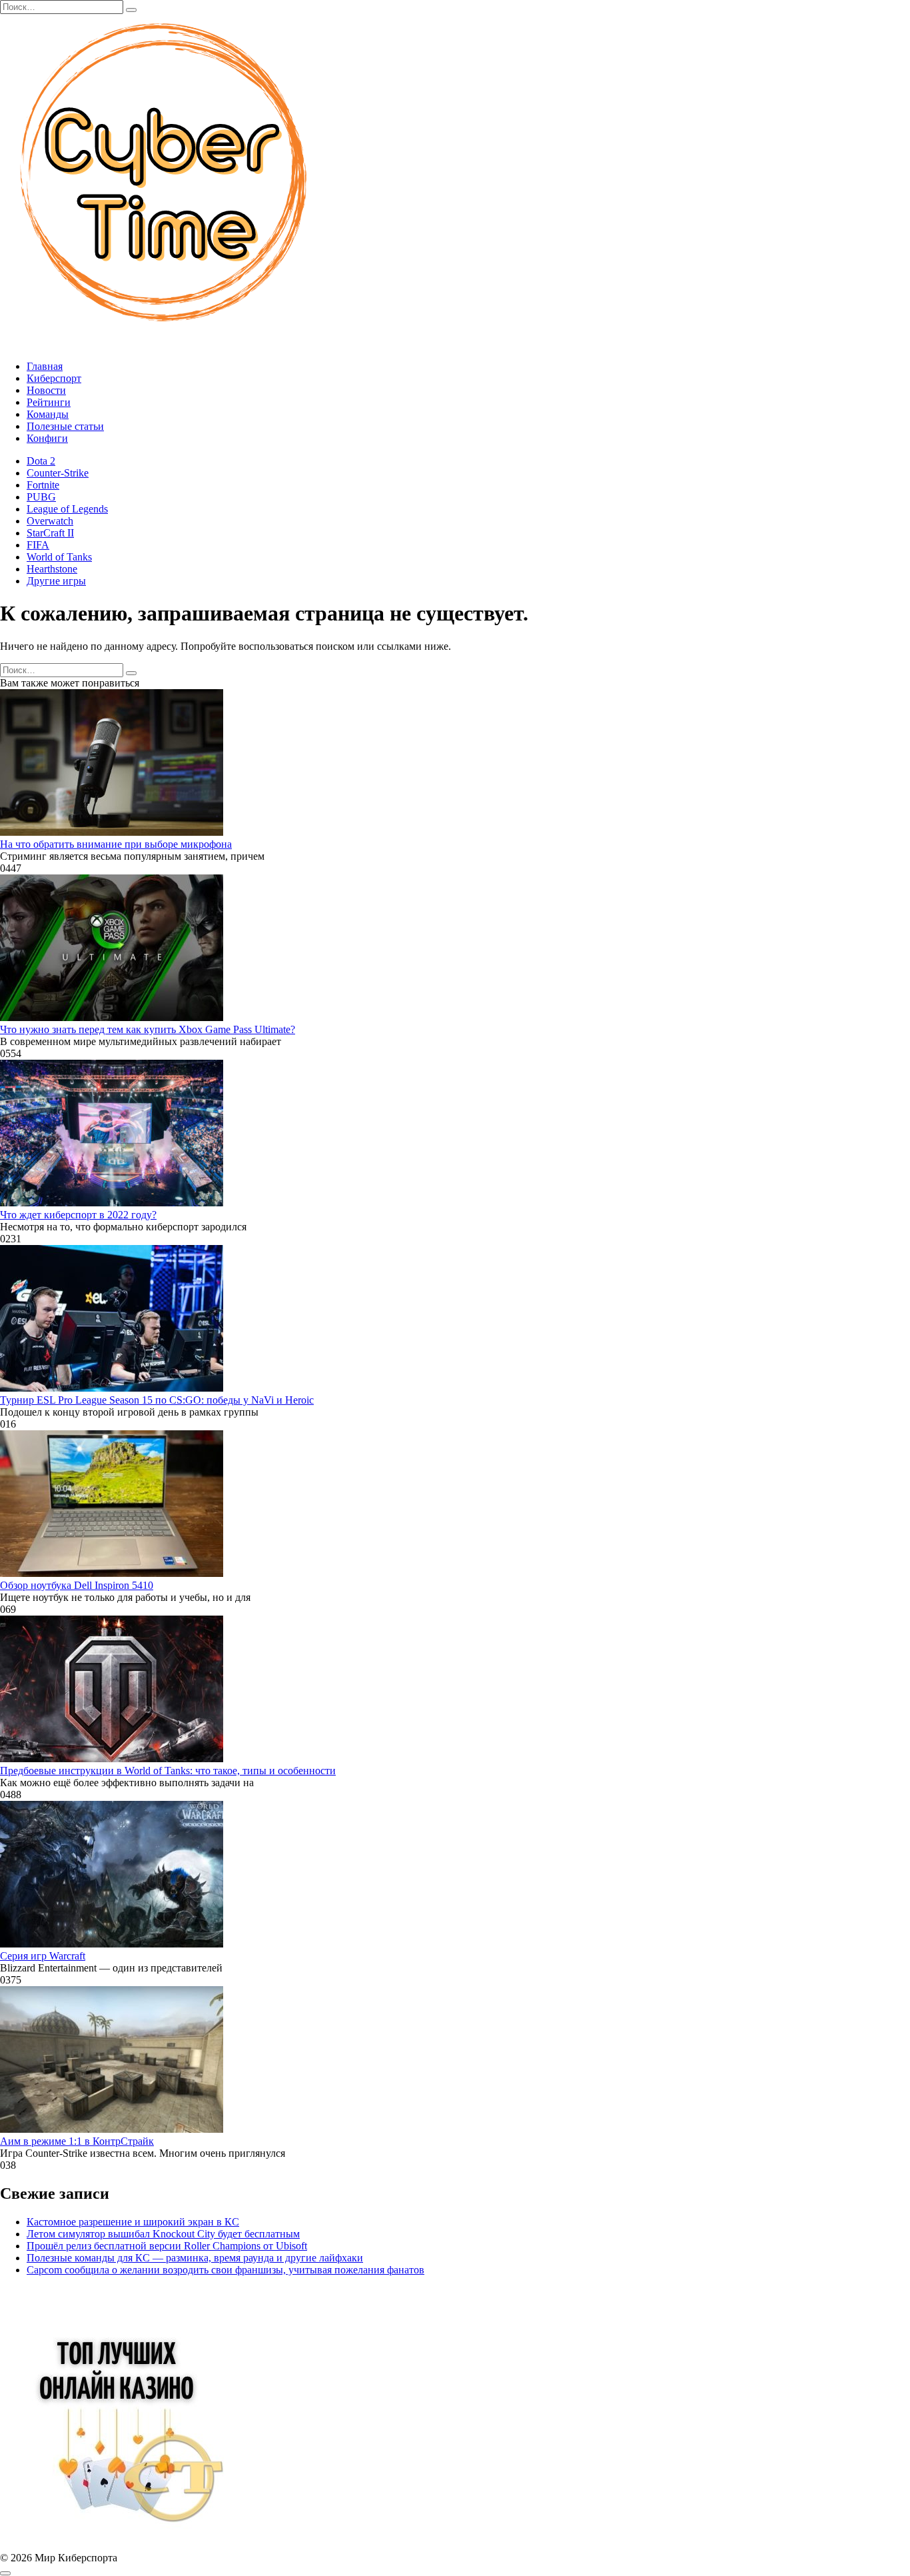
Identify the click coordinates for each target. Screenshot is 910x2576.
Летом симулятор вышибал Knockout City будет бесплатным (163, 2234)
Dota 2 (41, 461)
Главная (45, 366)
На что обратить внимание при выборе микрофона (116, 844)
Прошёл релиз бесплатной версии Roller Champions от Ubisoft (167, 2246)
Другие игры (56, 581)
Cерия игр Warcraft (43, 1956)
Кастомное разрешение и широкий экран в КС (133, 2222)
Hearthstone (52, 569)
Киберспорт (54, 378)
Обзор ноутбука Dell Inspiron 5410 (77, 1585)
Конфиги (47, 438)
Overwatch (50, 521)
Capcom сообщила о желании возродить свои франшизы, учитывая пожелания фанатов (226, 2270)
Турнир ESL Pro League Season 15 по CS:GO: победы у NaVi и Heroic (157, 1400)
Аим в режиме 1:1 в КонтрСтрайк (77, 2141)
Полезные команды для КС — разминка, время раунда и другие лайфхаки (195, 2258)
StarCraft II (50, 533)
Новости (46, 390)
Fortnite (43, 485)
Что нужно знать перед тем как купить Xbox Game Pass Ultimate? (148, 1029)
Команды (48, 414)
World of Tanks (59, 557)
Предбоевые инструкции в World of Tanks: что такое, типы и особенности (168, 1771)
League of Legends (67, 509)
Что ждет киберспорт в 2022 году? (78, 1215)
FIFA (38, 545)
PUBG (41, 497)
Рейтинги (49, 402)
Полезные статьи (65, 426)
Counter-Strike (58, 473)
